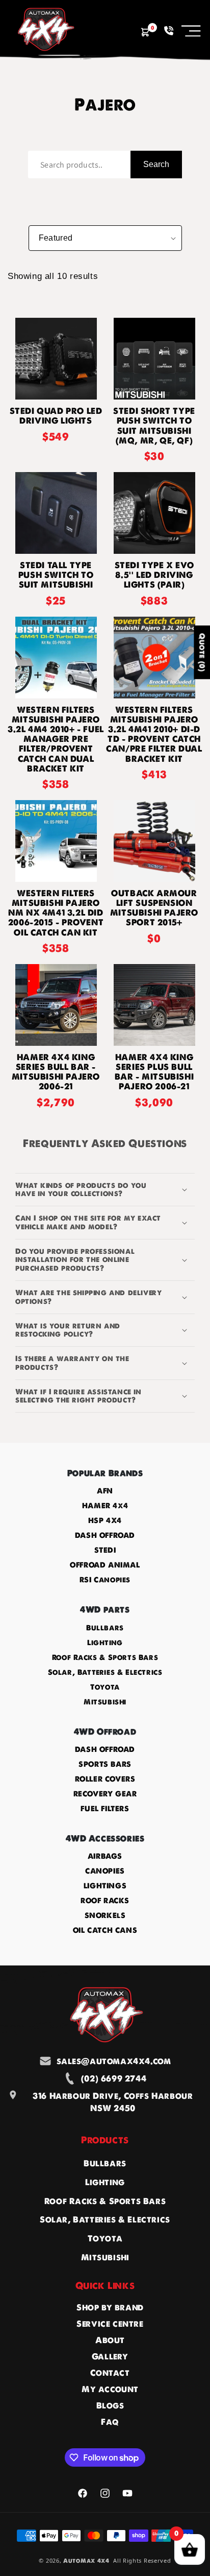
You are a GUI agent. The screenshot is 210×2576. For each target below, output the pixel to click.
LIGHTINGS (105, 1886)
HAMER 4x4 (105, 1506)
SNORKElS (105, 1915)
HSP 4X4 (105, 1520)
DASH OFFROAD (105, 1535)
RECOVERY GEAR (105, 1794)
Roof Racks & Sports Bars (105, 1657)
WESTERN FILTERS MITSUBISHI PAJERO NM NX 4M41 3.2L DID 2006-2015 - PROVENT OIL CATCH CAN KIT (56, 913)
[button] (191, 31)
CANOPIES (105, 1871)
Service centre (110, 2324)
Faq (110, 2422)
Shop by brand (110, 2307)
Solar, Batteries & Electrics (105, 1672)
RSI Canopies (105, 1580)
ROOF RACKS (105, 1901)
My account (110, 2389)
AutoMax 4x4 (86, 2561)
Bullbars (105, 1628)
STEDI (105, 1550)
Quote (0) (202, 652)
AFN (105, 1491)
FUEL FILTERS (105, 1809)
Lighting (105, 1643)
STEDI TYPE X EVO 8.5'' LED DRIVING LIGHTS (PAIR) (154, 575)
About (110, 2340)
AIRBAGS (105, 1856)
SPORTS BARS (105, 1764)
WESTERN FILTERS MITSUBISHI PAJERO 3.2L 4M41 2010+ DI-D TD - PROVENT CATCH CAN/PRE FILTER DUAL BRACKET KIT (154, 734)
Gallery (110, 2356)
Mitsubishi (105, 1702)
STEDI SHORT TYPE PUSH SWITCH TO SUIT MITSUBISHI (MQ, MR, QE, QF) (154, 426)
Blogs (110, 2405)
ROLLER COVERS (105, 1779)
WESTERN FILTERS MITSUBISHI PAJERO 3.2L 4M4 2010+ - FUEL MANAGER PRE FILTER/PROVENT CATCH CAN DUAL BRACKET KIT (56, 739)
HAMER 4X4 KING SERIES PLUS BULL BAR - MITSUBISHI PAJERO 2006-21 (154, 1072)
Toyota (105, 1687)
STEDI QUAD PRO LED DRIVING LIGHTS (56, 416)
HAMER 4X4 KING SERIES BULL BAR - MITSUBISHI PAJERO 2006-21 (56, 1072)
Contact (110, 2373)
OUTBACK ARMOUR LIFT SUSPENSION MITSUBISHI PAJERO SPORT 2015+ (154, 908)
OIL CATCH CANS (105, 1930)
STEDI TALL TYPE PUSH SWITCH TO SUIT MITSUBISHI (56, 575)
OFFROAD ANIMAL (105, 1565)
